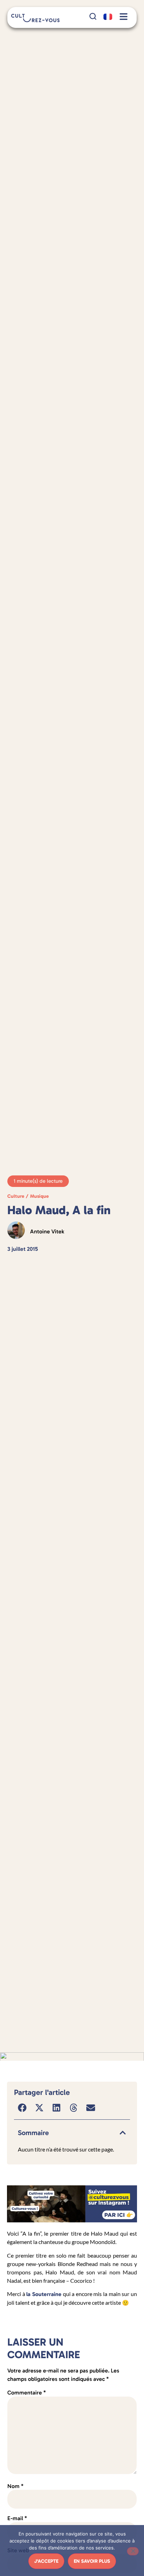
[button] (23, 2108)
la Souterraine (44, 2294)
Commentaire (27, 2393)
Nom (15, 2486)
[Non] (133, 2551)
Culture (16, 1196)
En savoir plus (92, 2561)
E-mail (17, 2518)
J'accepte (46, 2561)
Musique (39, 1196)
